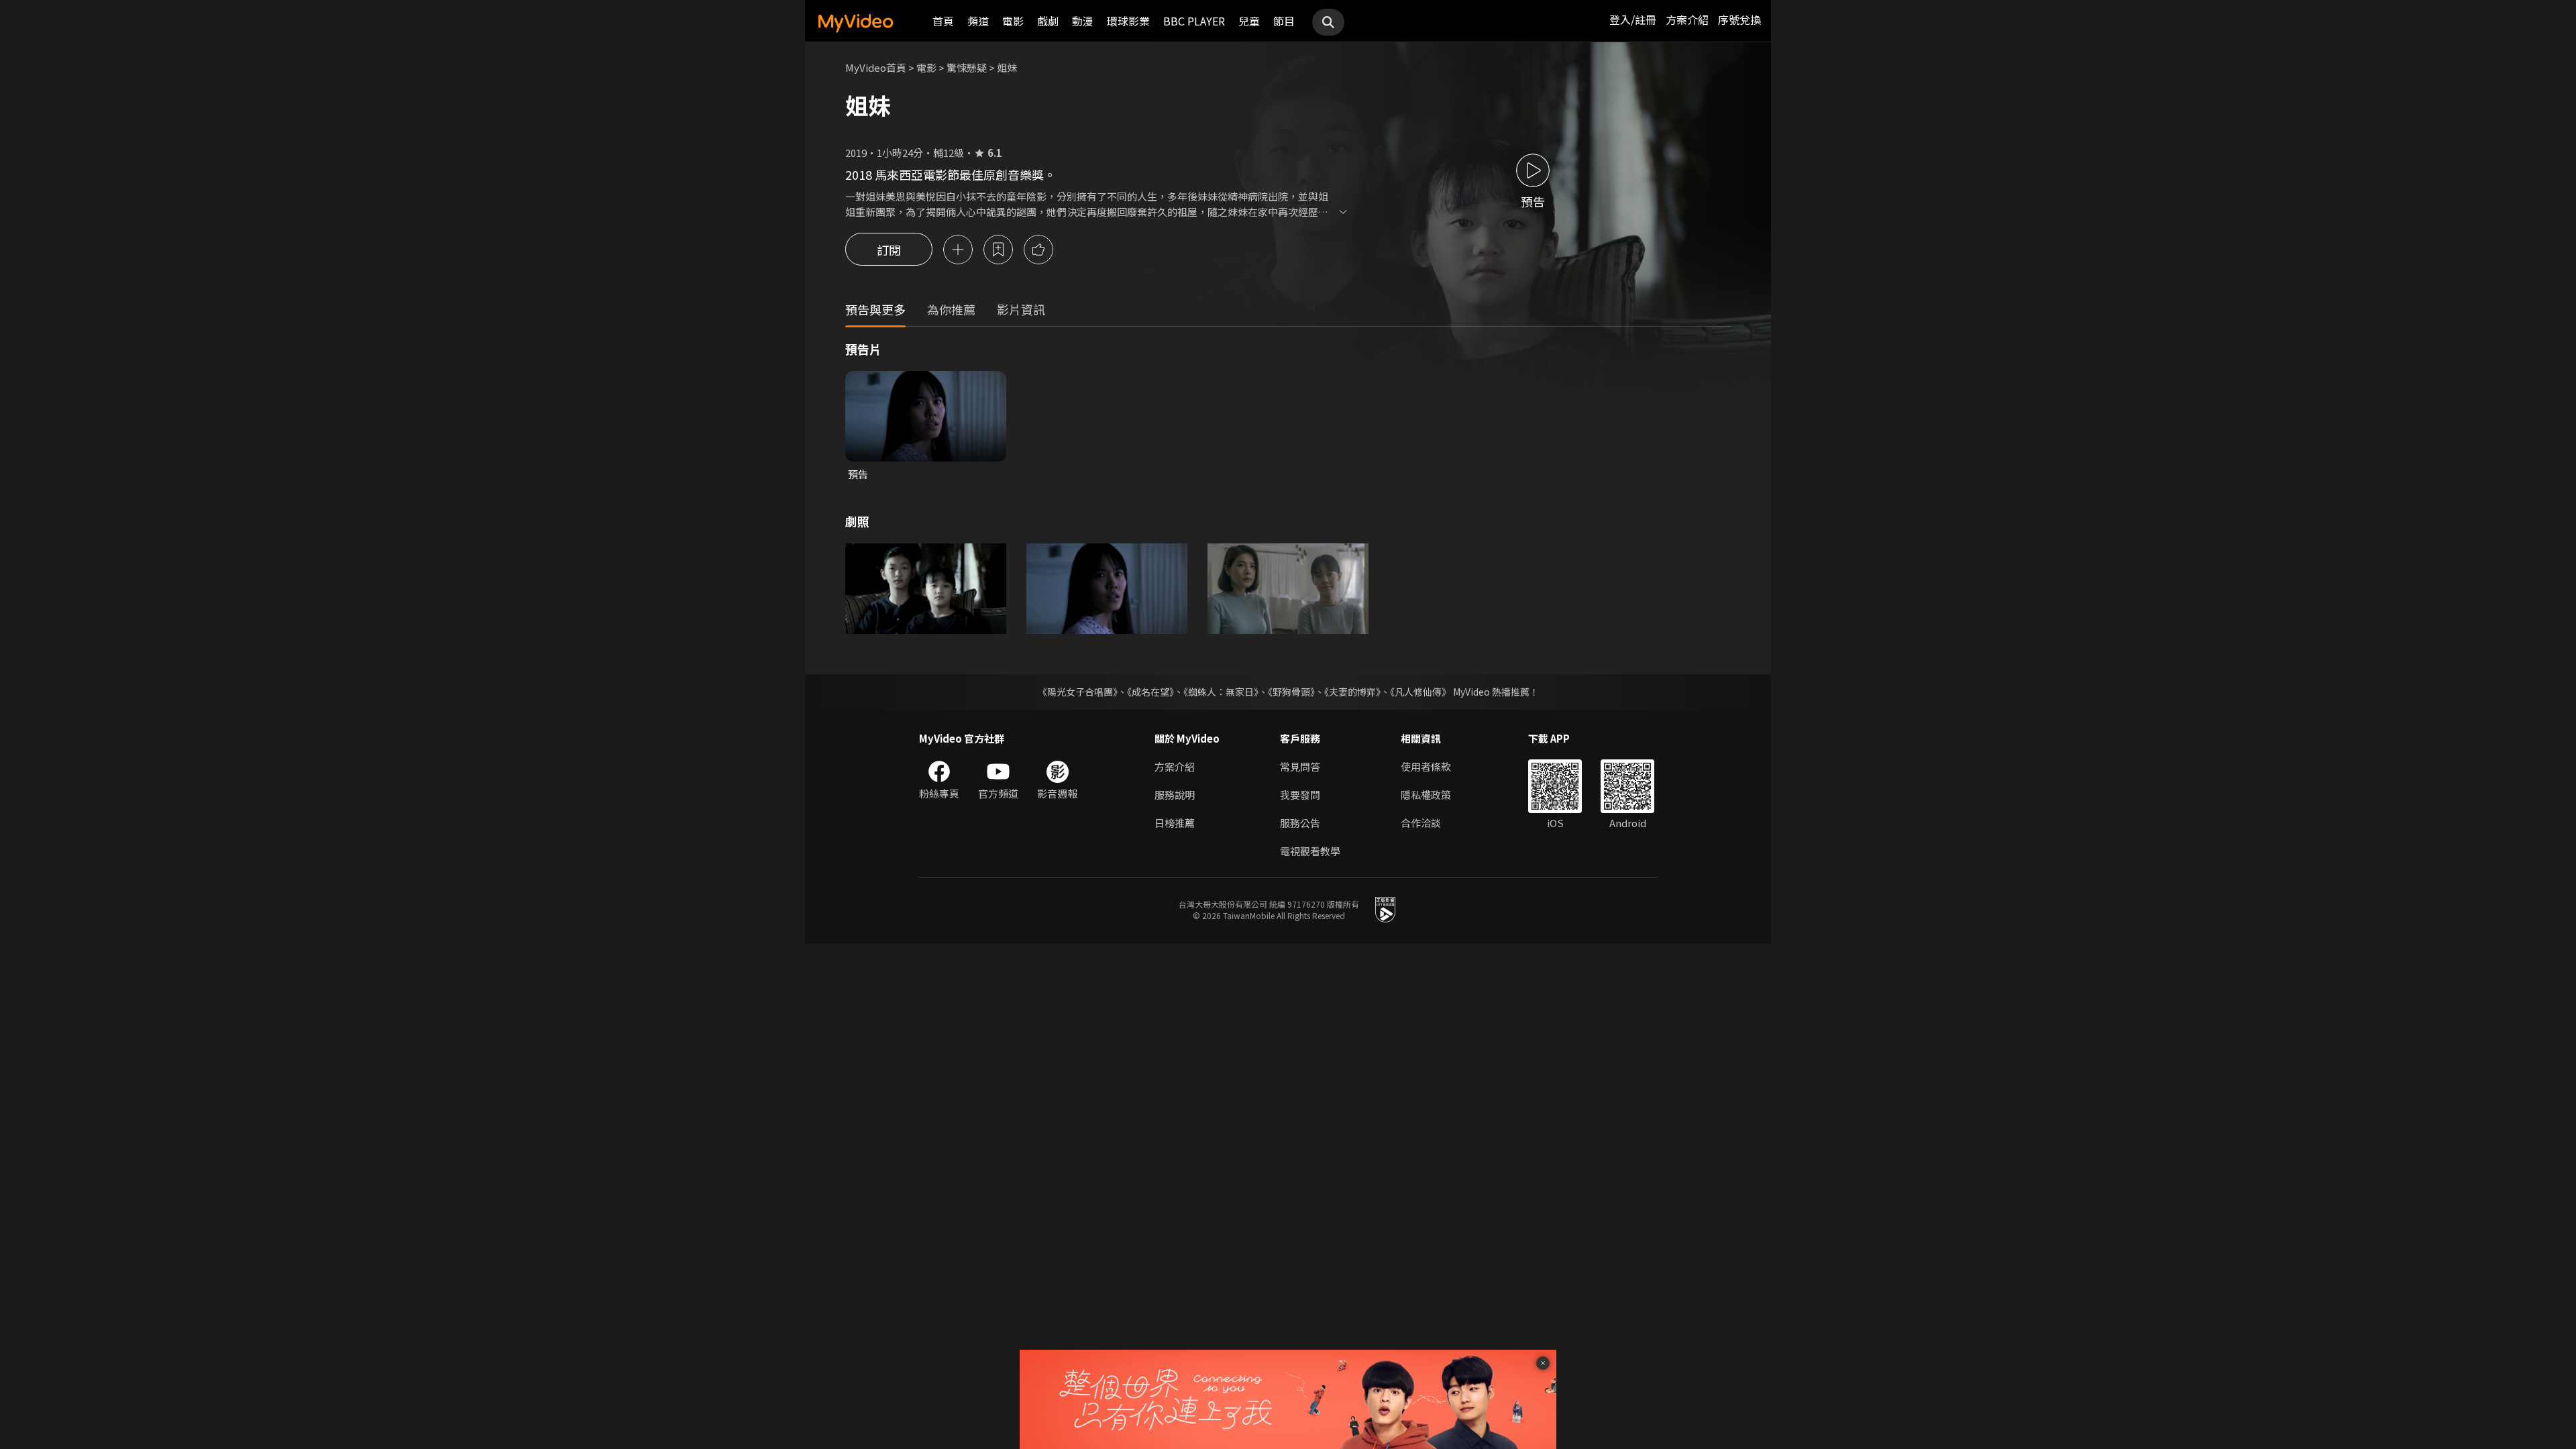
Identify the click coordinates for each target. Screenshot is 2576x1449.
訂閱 (889, 250)
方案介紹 (1687, 19)
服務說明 (1175, 795)
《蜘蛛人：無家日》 (1221, 692)
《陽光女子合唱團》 (1078, 692)
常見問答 (1300, 766)
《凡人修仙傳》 (1420, 692)
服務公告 (1300, 823)
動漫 (1083, 21)
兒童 (1249, 21)
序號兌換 (1739, 19)
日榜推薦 (1175, 823)
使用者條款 (1426, 766)
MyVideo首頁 (876, 67)
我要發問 (1300, 795)
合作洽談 (1421, 823)
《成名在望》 (1150, 692)
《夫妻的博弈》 (1352, 692)
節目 (1284, 21)
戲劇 (1048, 21)
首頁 (943, 21)
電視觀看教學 (1310, 851)
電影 (1013, 21)
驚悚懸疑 (967, 67)
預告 (858, 474)
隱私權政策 (1426, 795)
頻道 (978, 21)
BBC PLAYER (1194, 21)
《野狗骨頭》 (1291, 692)
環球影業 (1128, 21)
